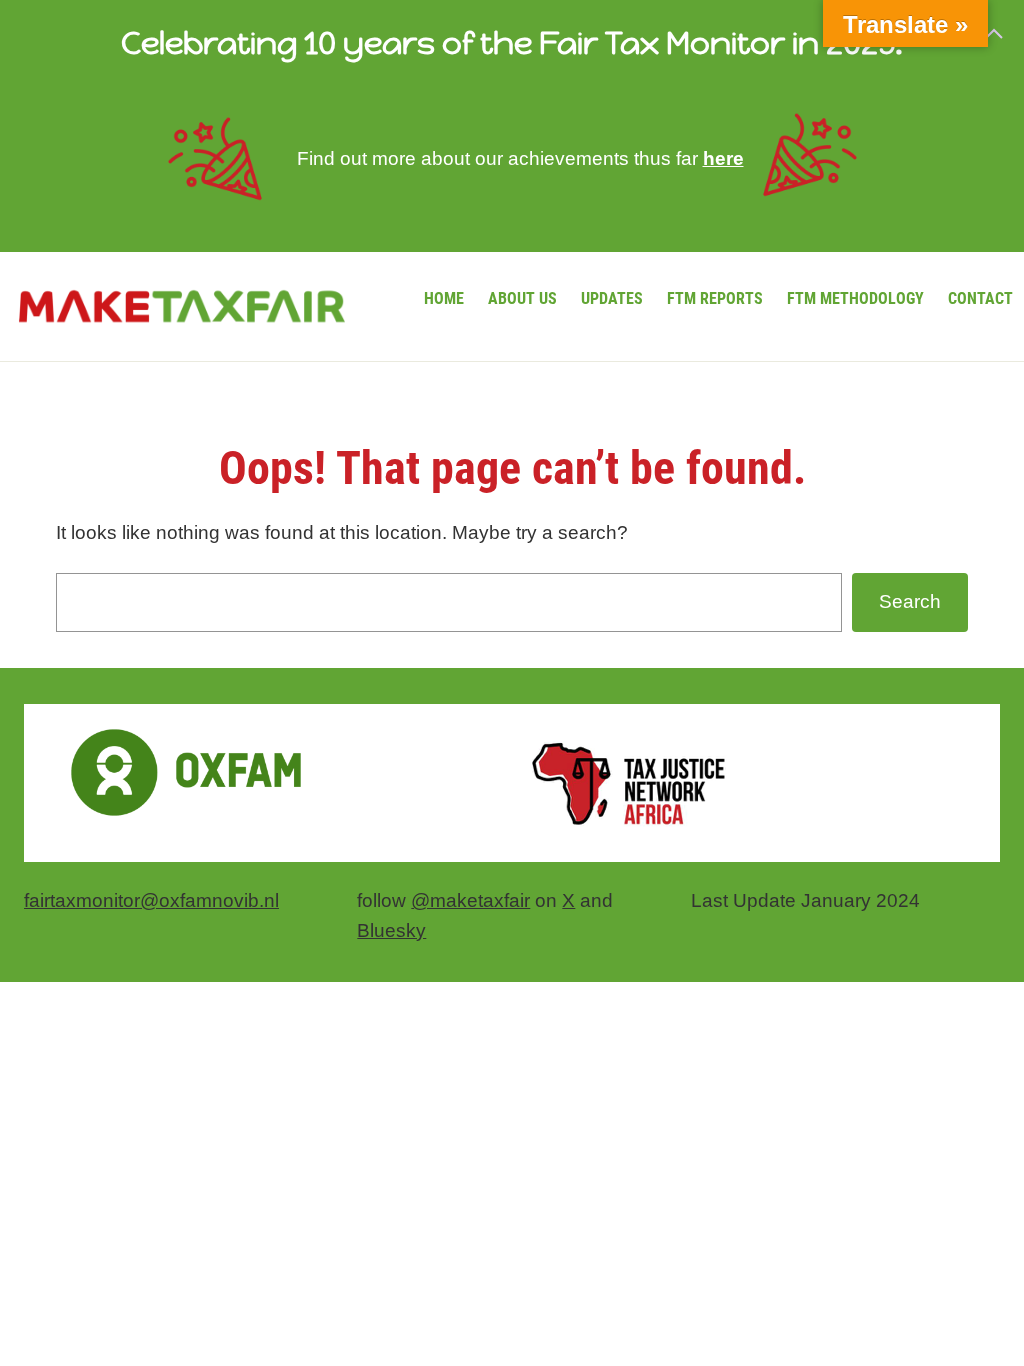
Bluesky (391, 930)
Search (910, 601)
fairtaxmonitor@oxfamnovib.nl (151, 900)
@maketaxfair (470, 900)
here (723, 158)
